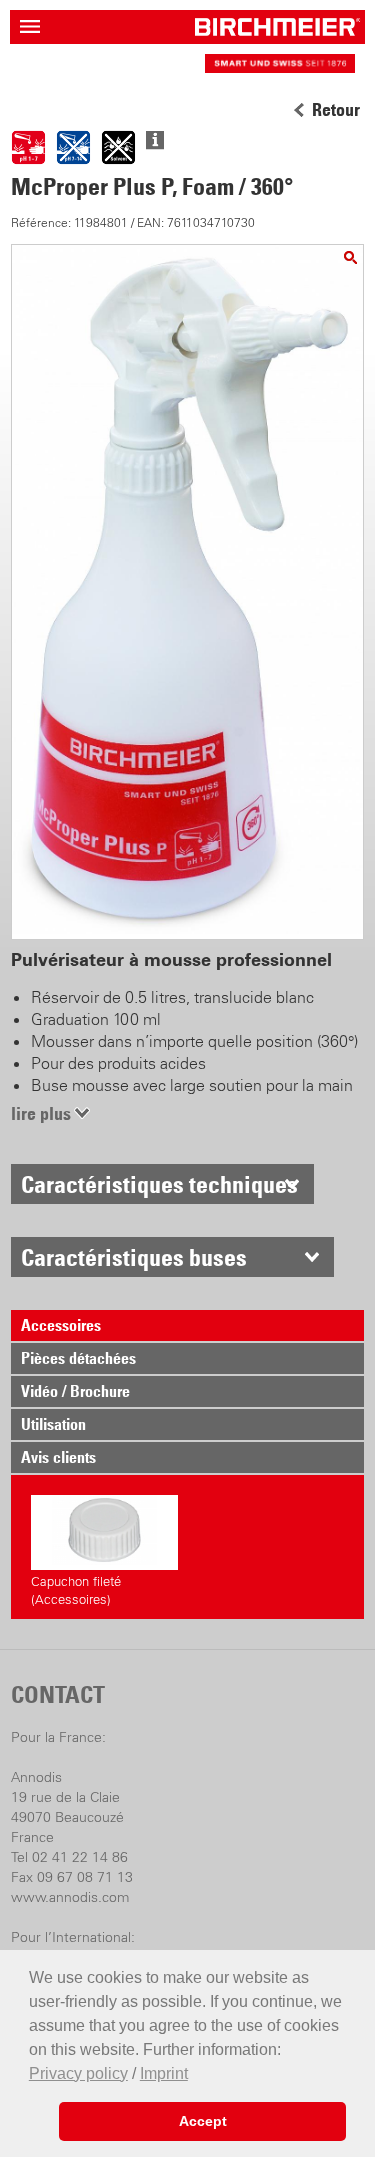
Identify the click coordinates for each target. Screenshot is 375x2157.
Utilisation (53, 1424)
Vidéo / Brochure (75, 1391)
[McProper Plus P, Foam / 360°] (350, 257)
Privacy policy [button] (78, 2073)
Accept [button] (203, 2121)
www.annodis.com (70, 1897)
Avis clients (58, 1457)
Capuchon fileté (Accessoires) (76, 1590)
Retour (336, 110)
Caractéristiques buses (134, 1257)
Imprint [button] (164, 2073)
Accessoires (61, 1325)
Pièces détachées (78, 1358)
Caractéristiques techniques (159, 1184)
